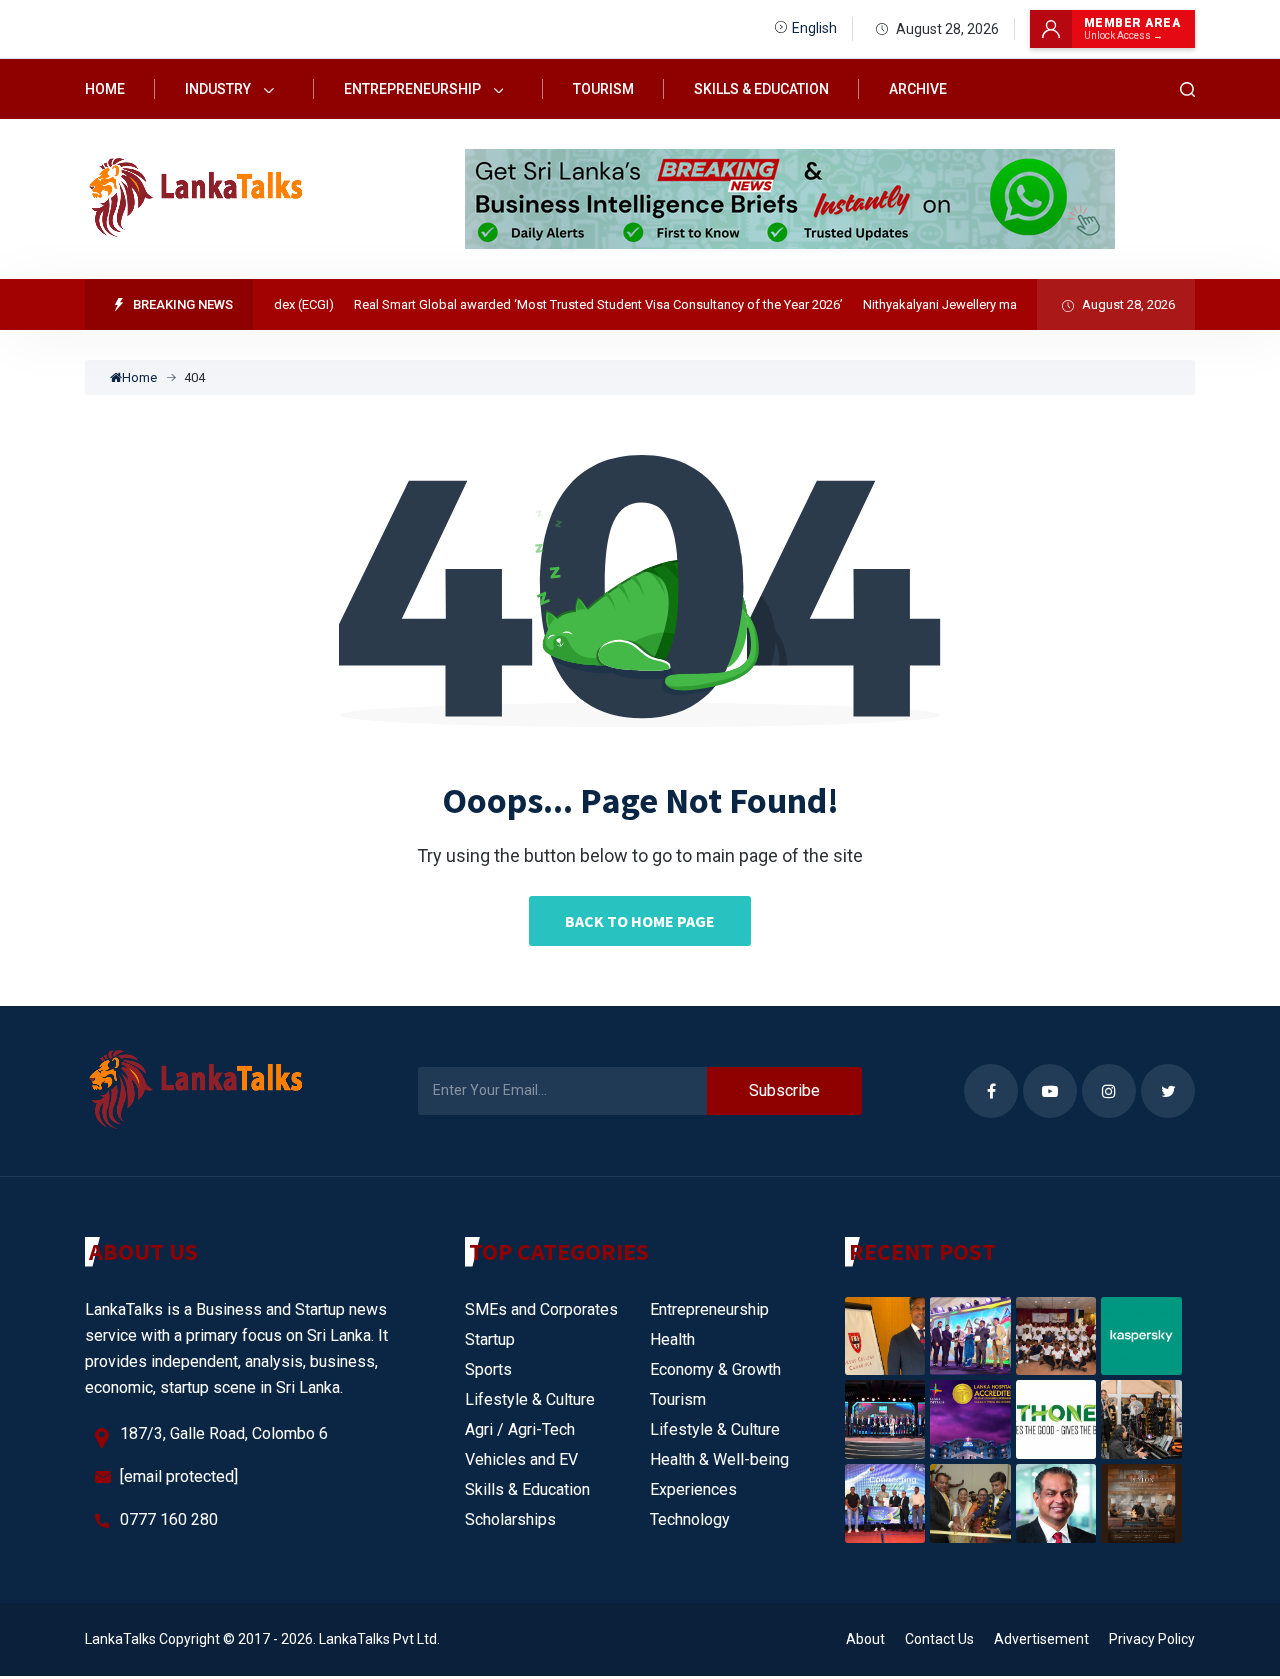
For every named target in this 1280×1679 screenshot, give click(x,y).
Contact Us (939, 1639)
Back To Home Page (640, 921)
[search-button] (1188, 89)
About (865, 1639)
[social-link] (991, 1091)
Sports (488, 1369)
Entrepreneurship (414, 89)
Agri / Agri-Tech (520, 1429)
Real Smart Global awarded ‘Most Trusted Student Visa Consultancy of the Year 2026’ (577, 304)
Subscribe (784, 1090)
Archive (918, 89)
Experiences (693, 1489)
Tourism (603, 89)
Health (672, 1339)
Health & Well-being (719, 1459)
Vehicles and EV (521, 1459)
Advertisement (1041, 1639)
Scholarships (510, 1519)
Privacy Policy (1152, 1639)
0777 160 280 (169, 1519)
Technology (690, 1519)
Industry (219, 89)
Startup (490, 1339)
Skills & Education (761, 89)
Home (105, 89)
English (814, 28)
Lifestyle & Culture (530, 1399)
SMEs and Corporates (541, 1309)
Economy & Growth (715, 1369)
